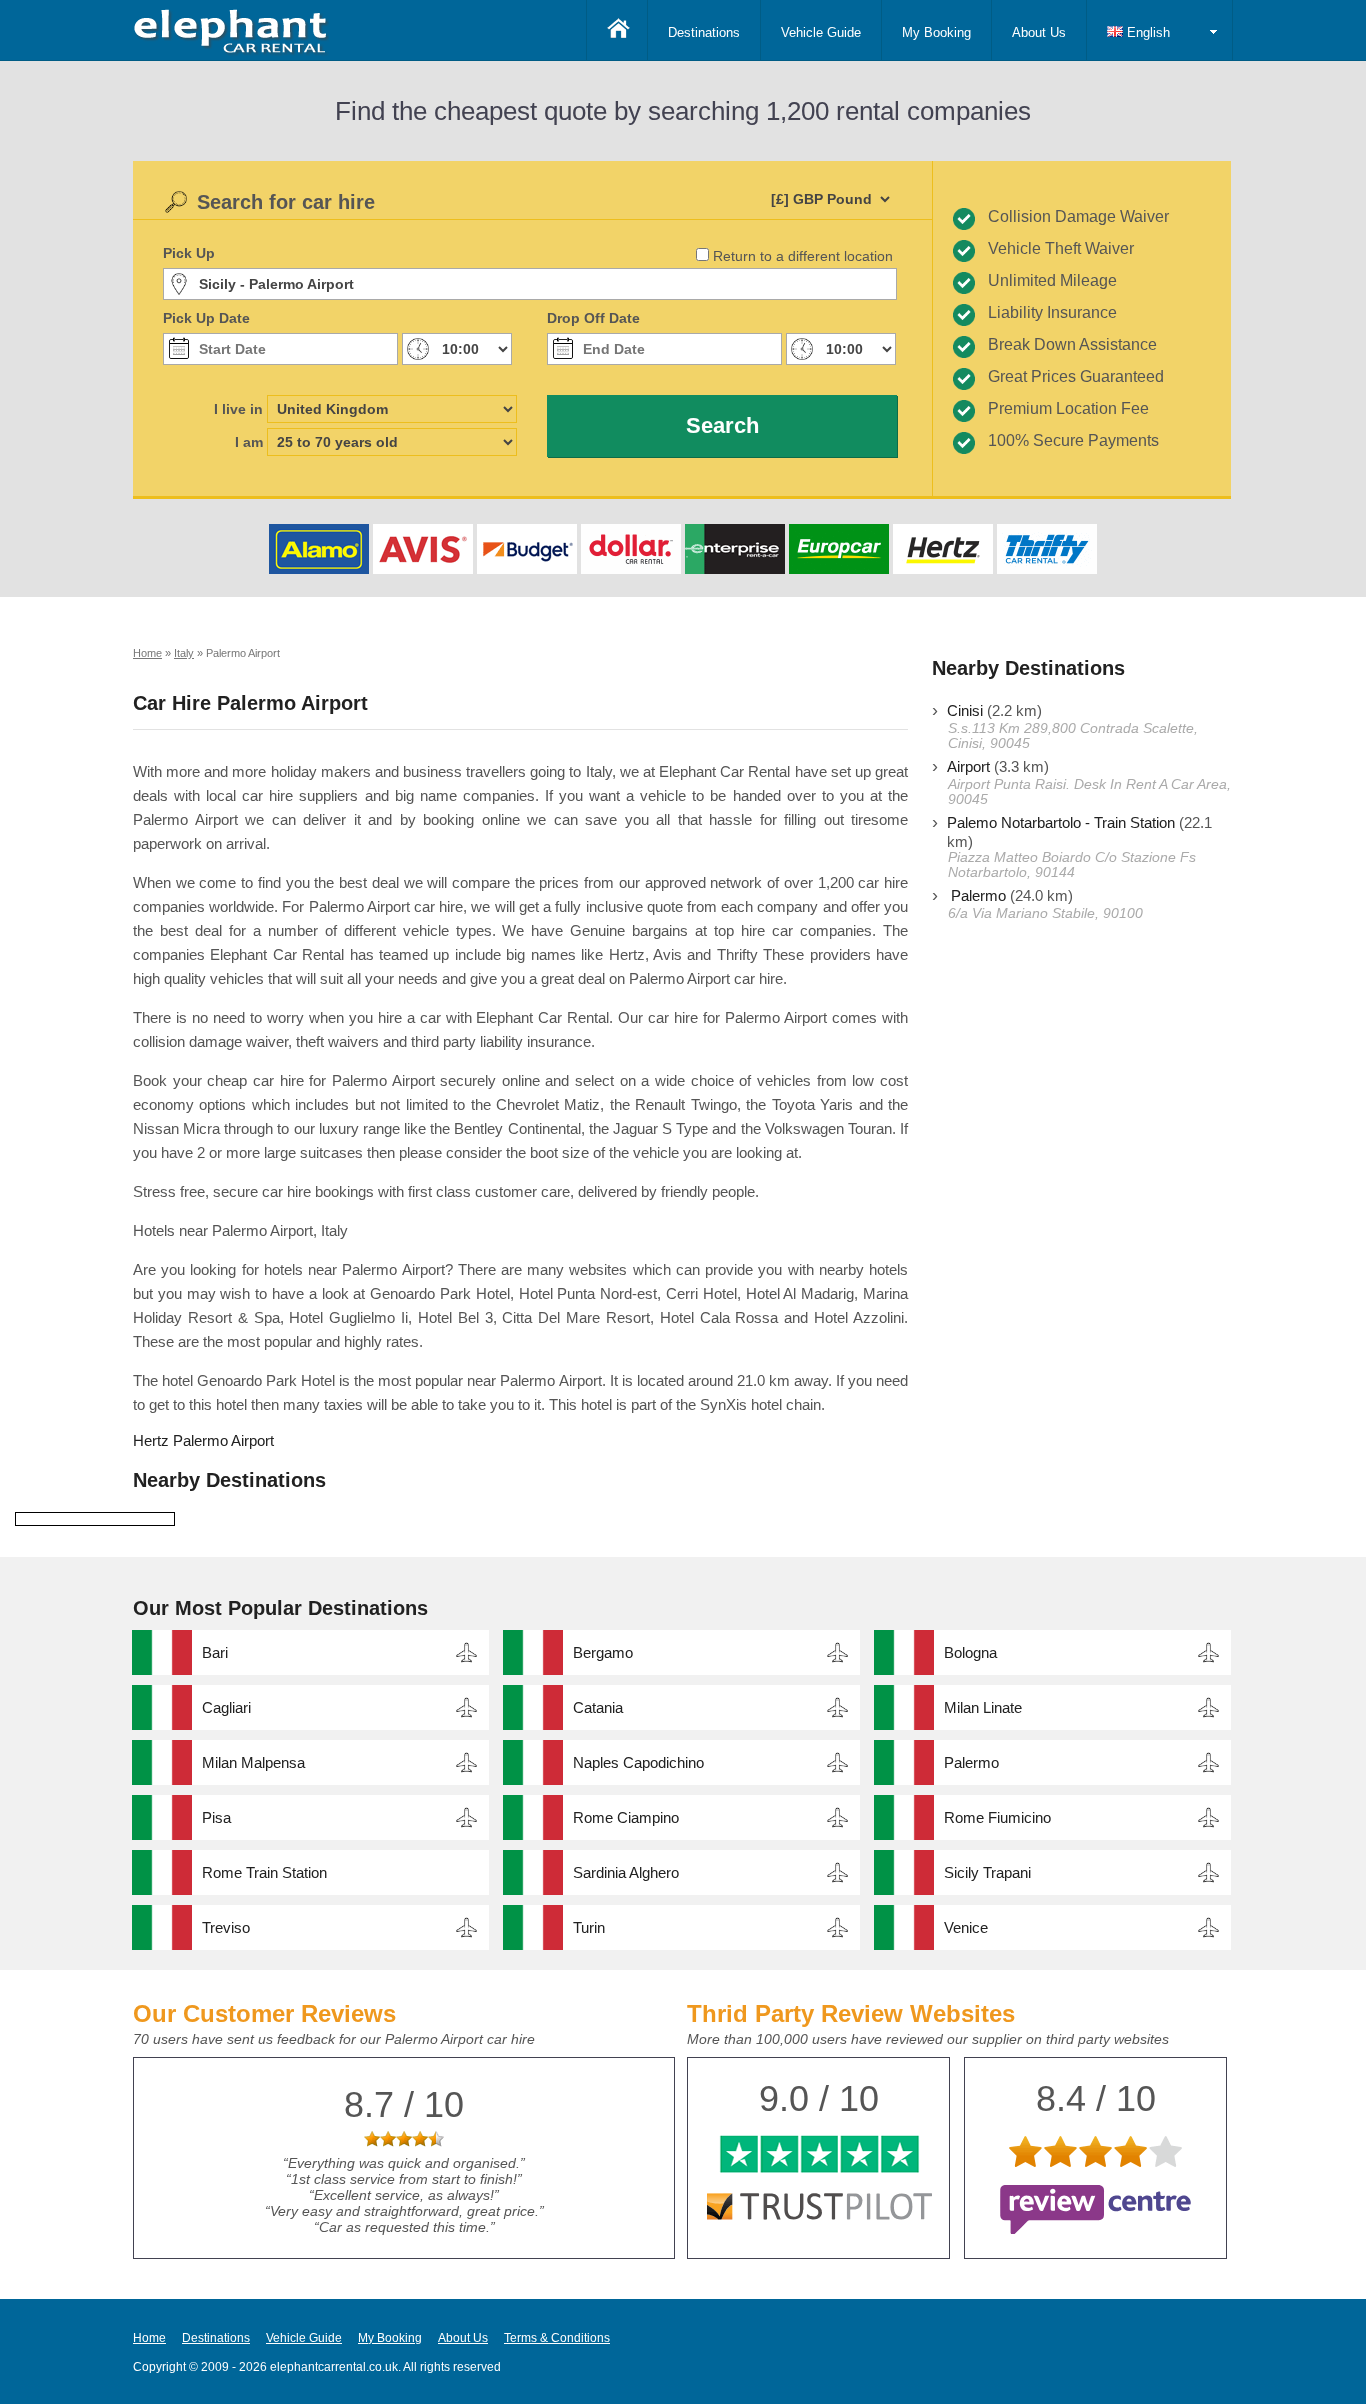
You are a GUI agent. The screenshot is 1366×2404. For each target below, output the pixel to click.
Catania (598, 1707)
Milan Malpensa (253, 1762)
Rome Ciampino (626, 1817)
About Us (1039, 32)
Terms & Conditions (557, 2338)
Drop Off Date (593, 318)
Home (149, 2338)
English (1146, 32)
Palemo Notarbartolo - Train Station (1061, 822)
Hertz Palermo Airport (203, 1440)
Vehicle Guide (821, 32)
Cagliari (226, 1707)
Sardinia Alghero (626, 1872)
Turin (589, 1927)
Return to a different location (803, 256)
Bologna (970, 1652)
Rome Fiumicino (997, 1817)
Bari (215, 1652)
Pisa (216, 1817)
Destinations (704, 32)
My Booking (936, 32)
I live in (238, 409)
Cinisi (965, 710)
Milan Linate (983, 1707)
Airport (968, 766)
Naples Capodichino (638, 1762)
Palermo (976, 895)
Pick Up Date (206, 318)
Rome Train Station (264, 1872)
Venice (966, 1927)
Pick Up (189, 253)
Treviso (226, 1927)
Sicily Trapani (987, 1872)
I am (249, 442)
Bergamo (603, 1652)
